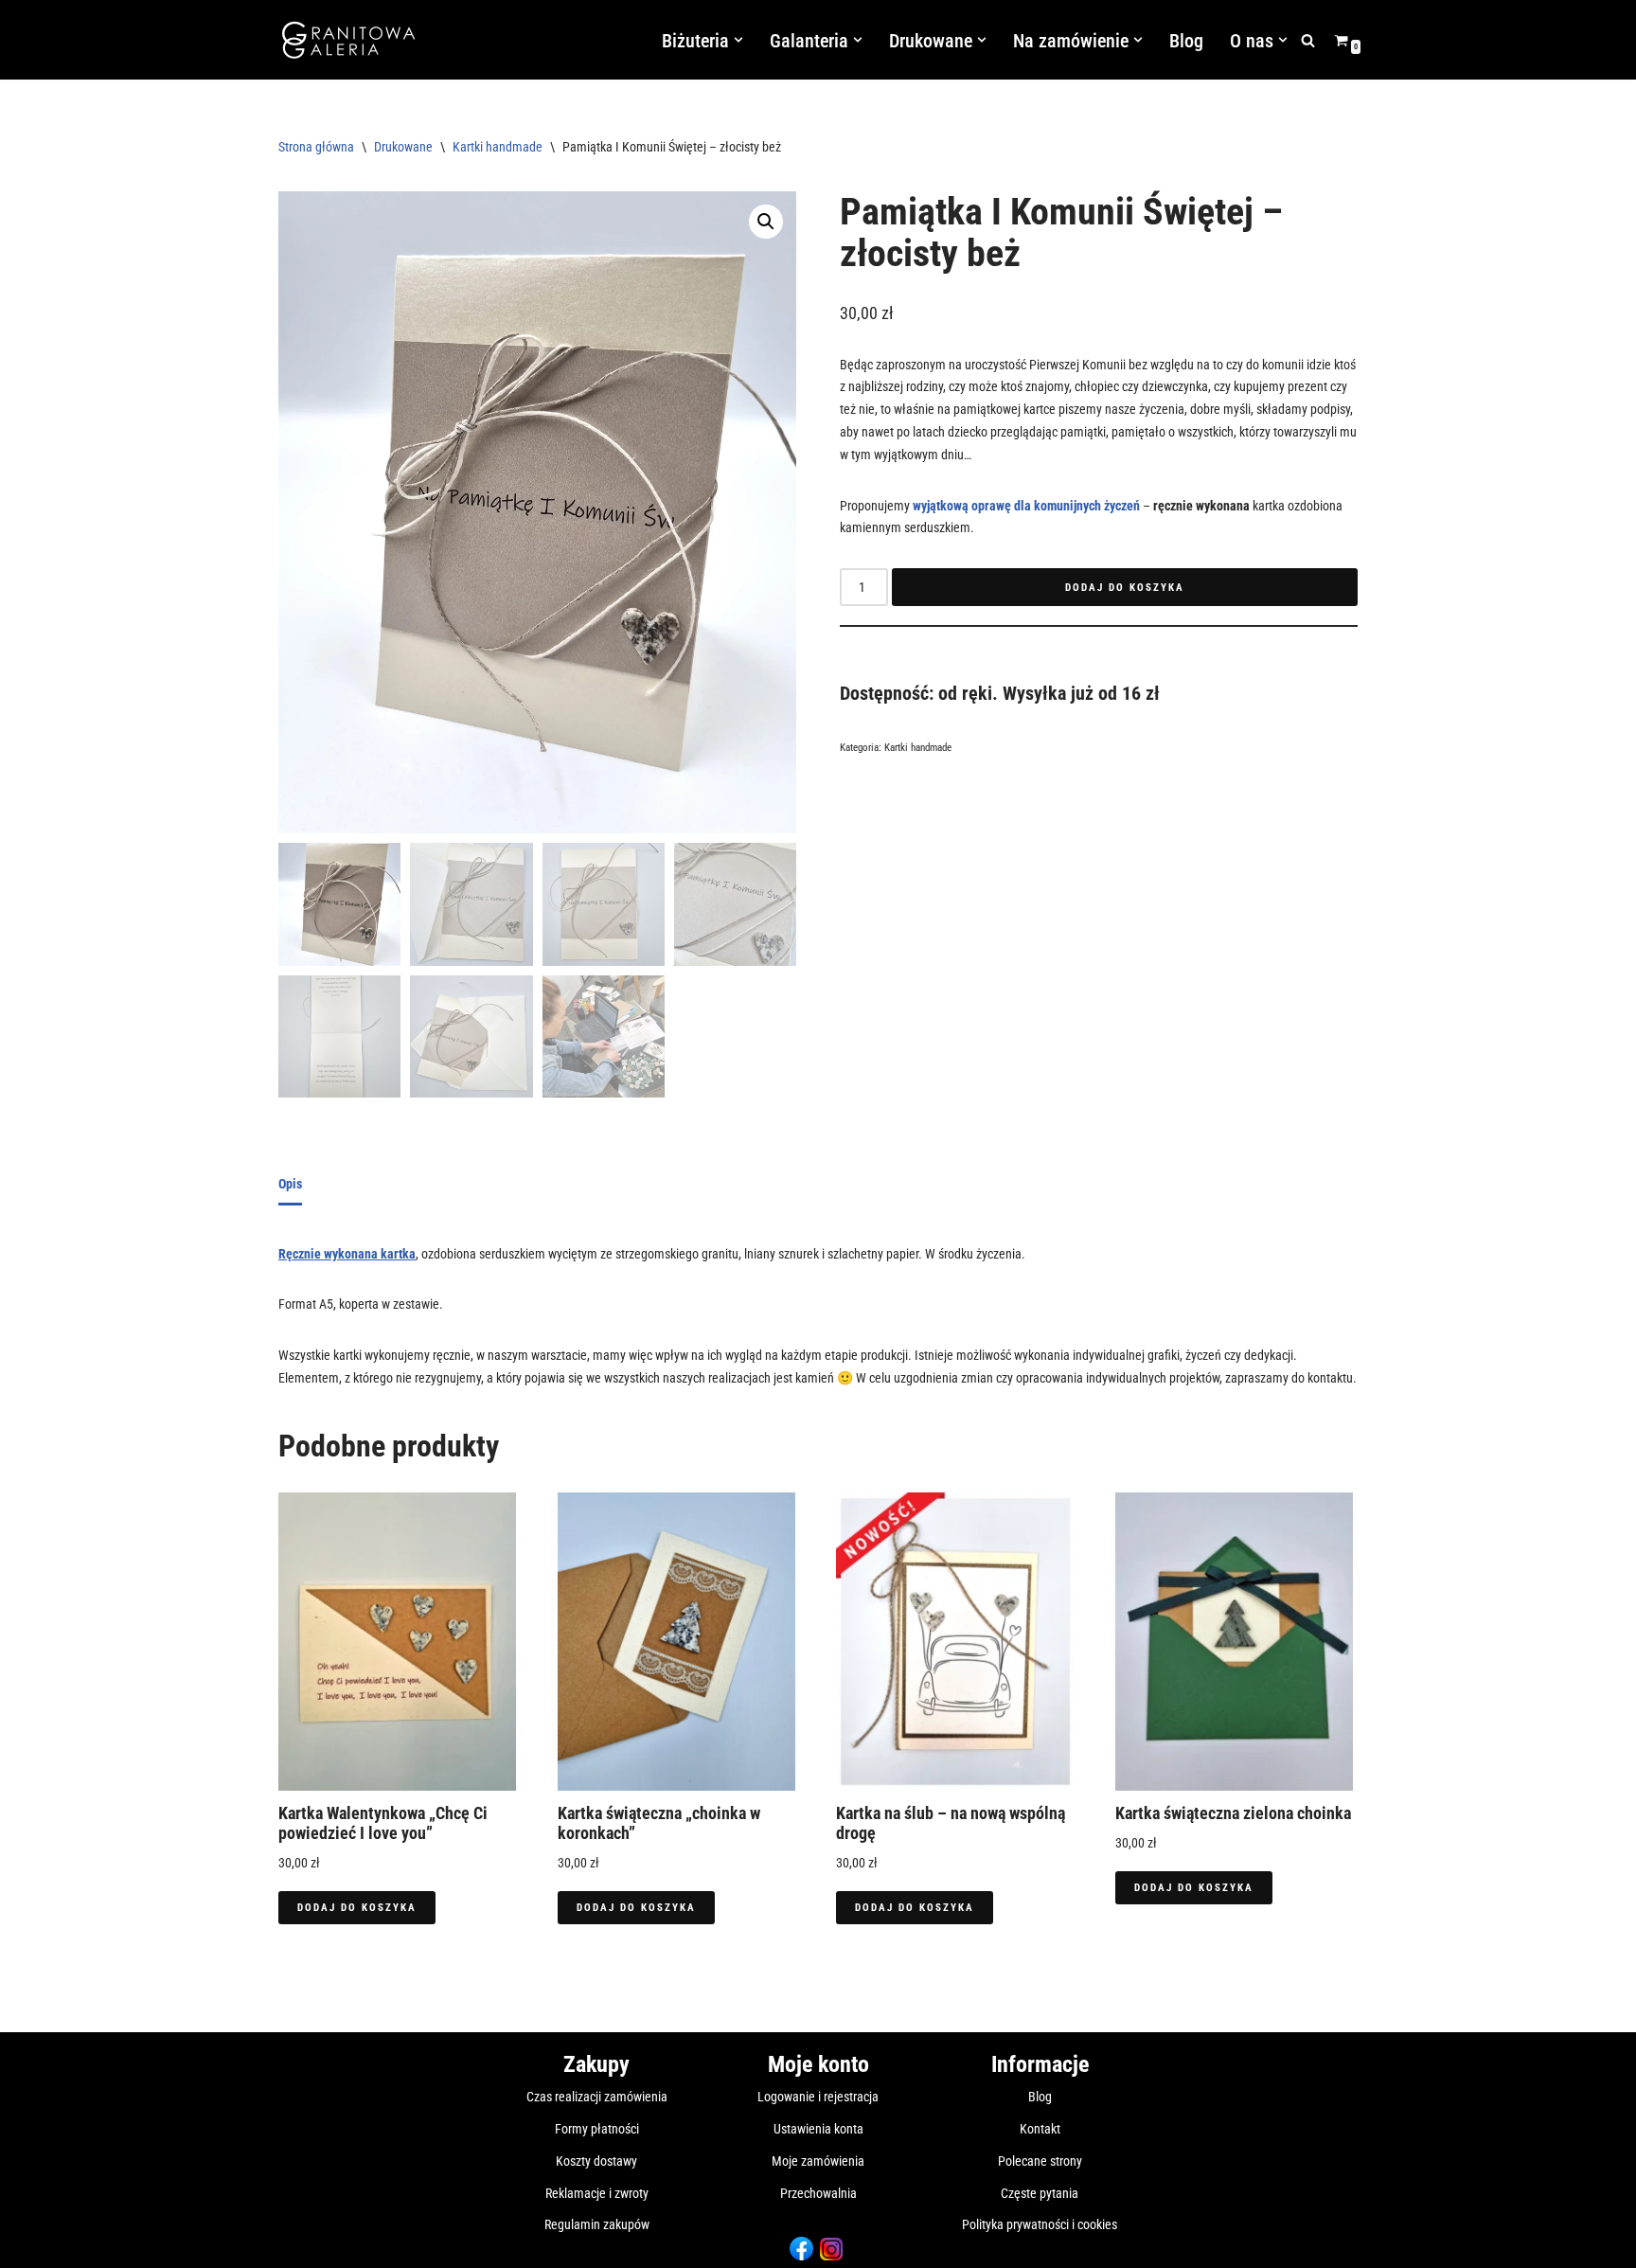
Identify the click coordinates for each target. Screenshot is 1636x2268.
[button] (738, 40)
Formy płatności (597, 2129)
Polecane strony (1040, 2161)
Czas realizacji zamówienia (597, 2097)
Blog (1186, 41)
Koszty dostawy (596, 2161)
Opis (290, 1184)
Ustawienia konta (818, 2129)
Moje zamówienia (818, 2161)
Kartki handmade (498, 147)
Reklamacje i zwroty (597, 2193)
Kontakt (1040, 2129)
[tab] (290, 1186)
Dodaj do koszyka (1125, 588)
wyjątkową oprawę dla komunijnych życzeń (1026, 506)
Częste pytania (1040, 2193)
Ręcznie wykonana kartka (347, 1254)
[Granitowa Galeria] (349, 40)
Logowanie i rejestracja (818, 2097)
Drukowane (403, 147)
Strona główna (316, 147)
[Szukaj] (1308, 40)
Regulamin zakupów (597, 2224)
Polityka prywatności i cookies (1040, 2224)
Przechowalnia (818, 2193)
